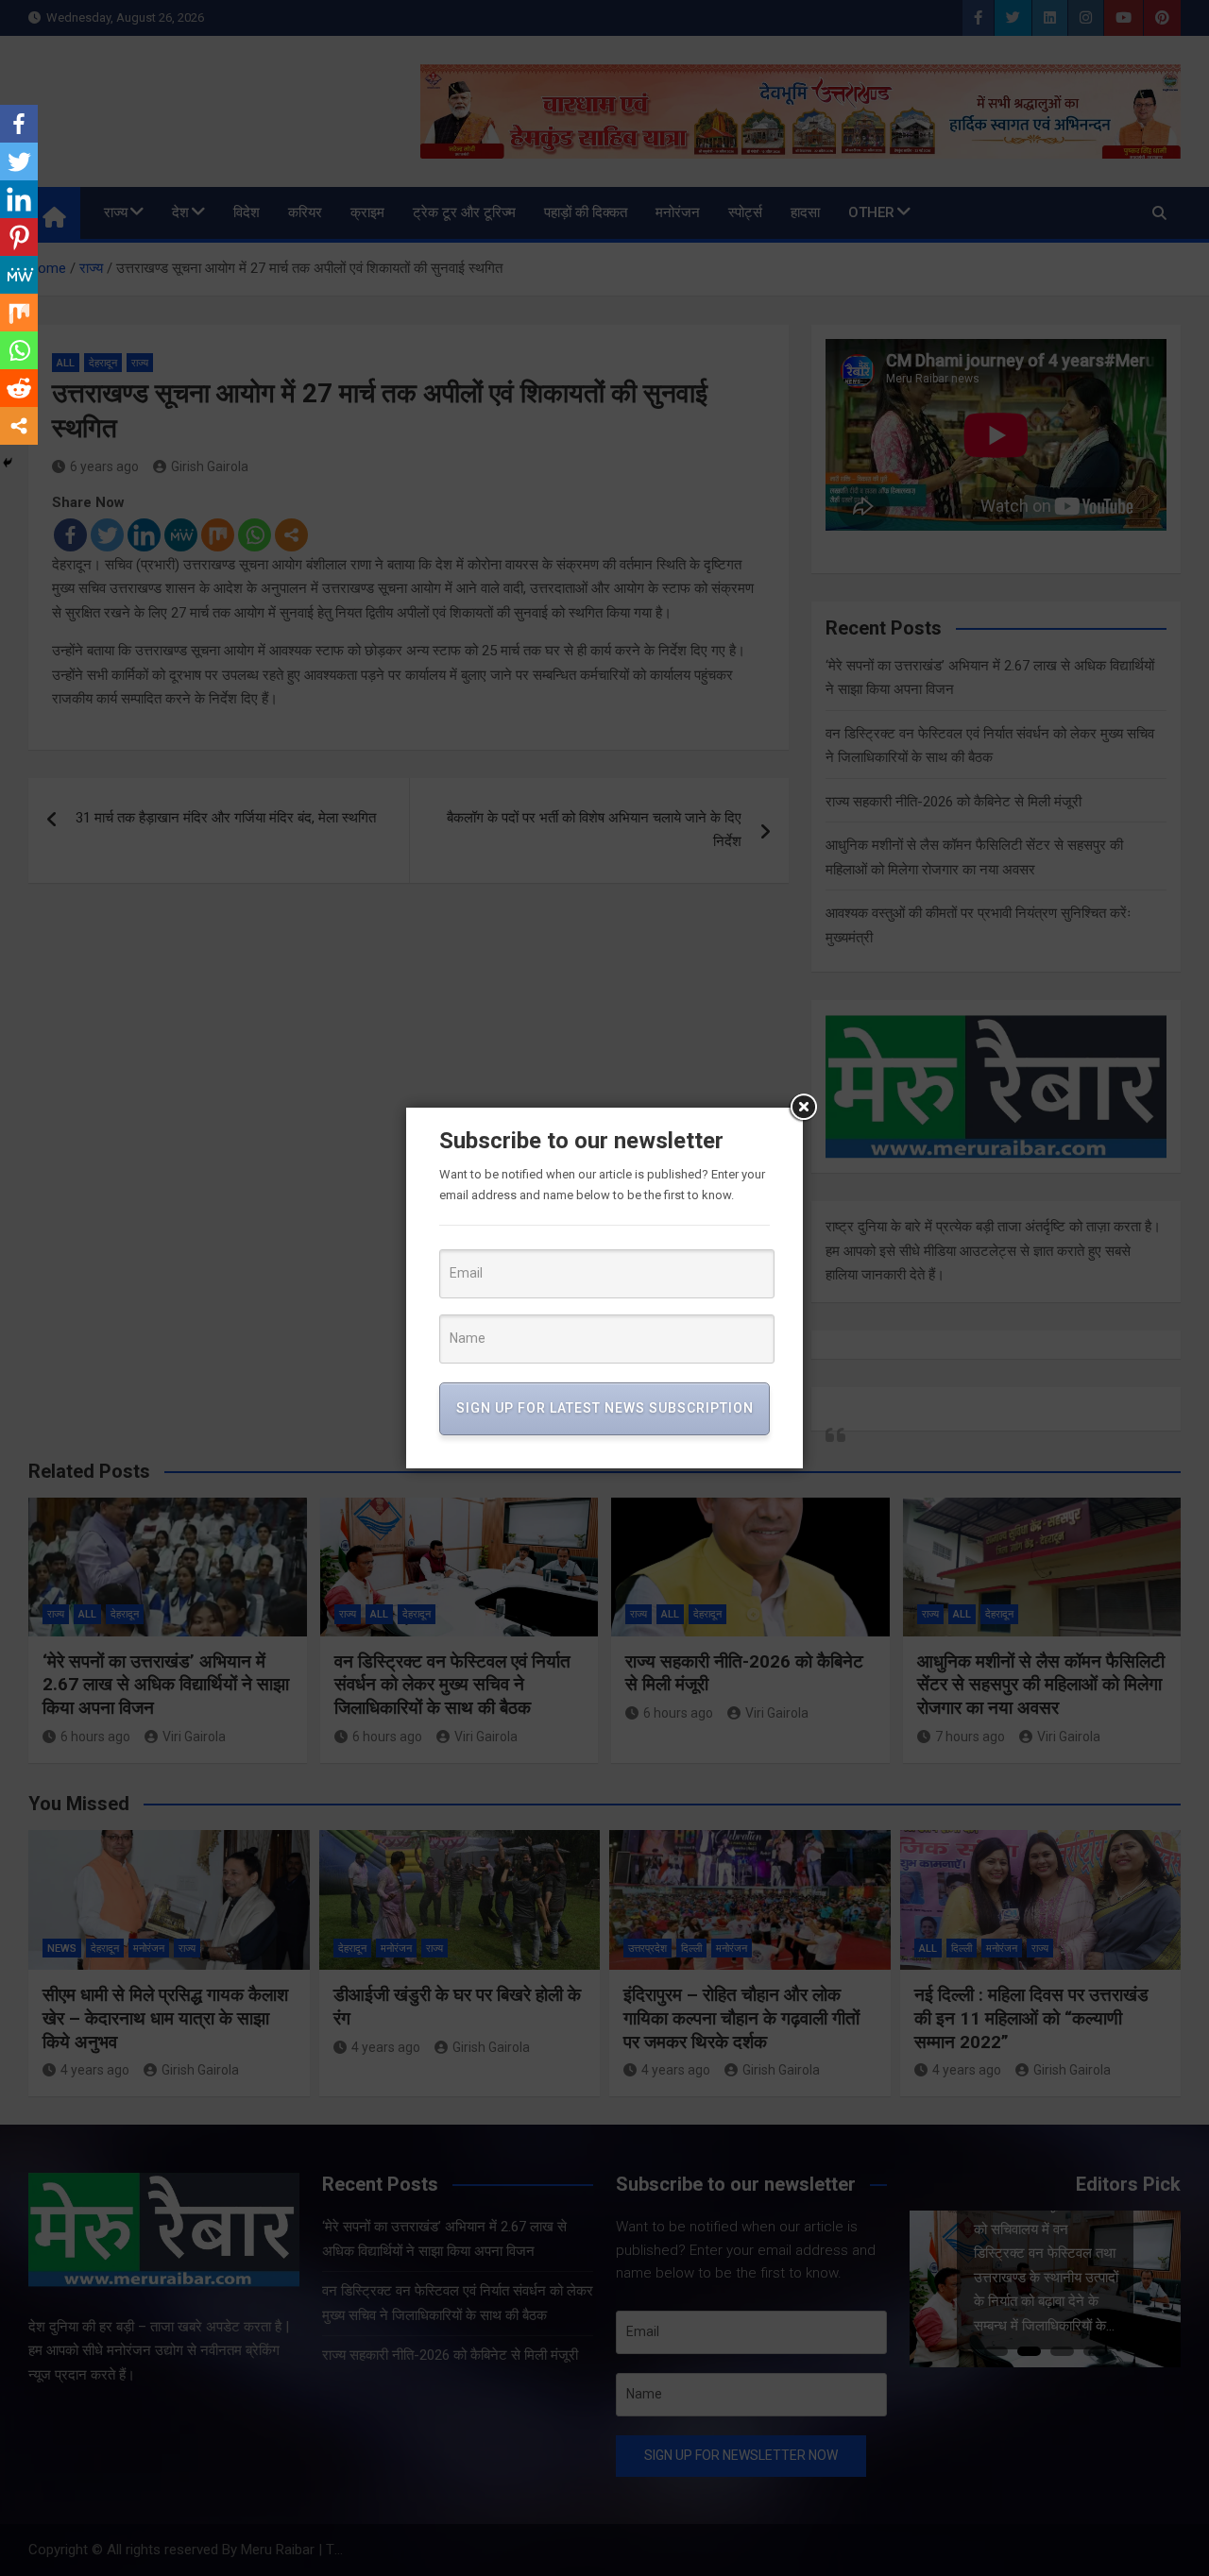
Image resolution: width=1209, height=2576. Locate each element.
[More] (19, 426)
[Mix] (19, 313)
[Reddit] (19, 388)
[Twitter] (19, 161)
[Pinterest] (19, 237)
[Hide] (8, 463)
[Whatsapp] (19, 350)
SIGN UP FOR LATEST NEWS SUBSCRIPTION (605, 1408)
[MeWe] (19, 275)
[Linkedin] (19, 199)
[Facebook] (19, 124)
